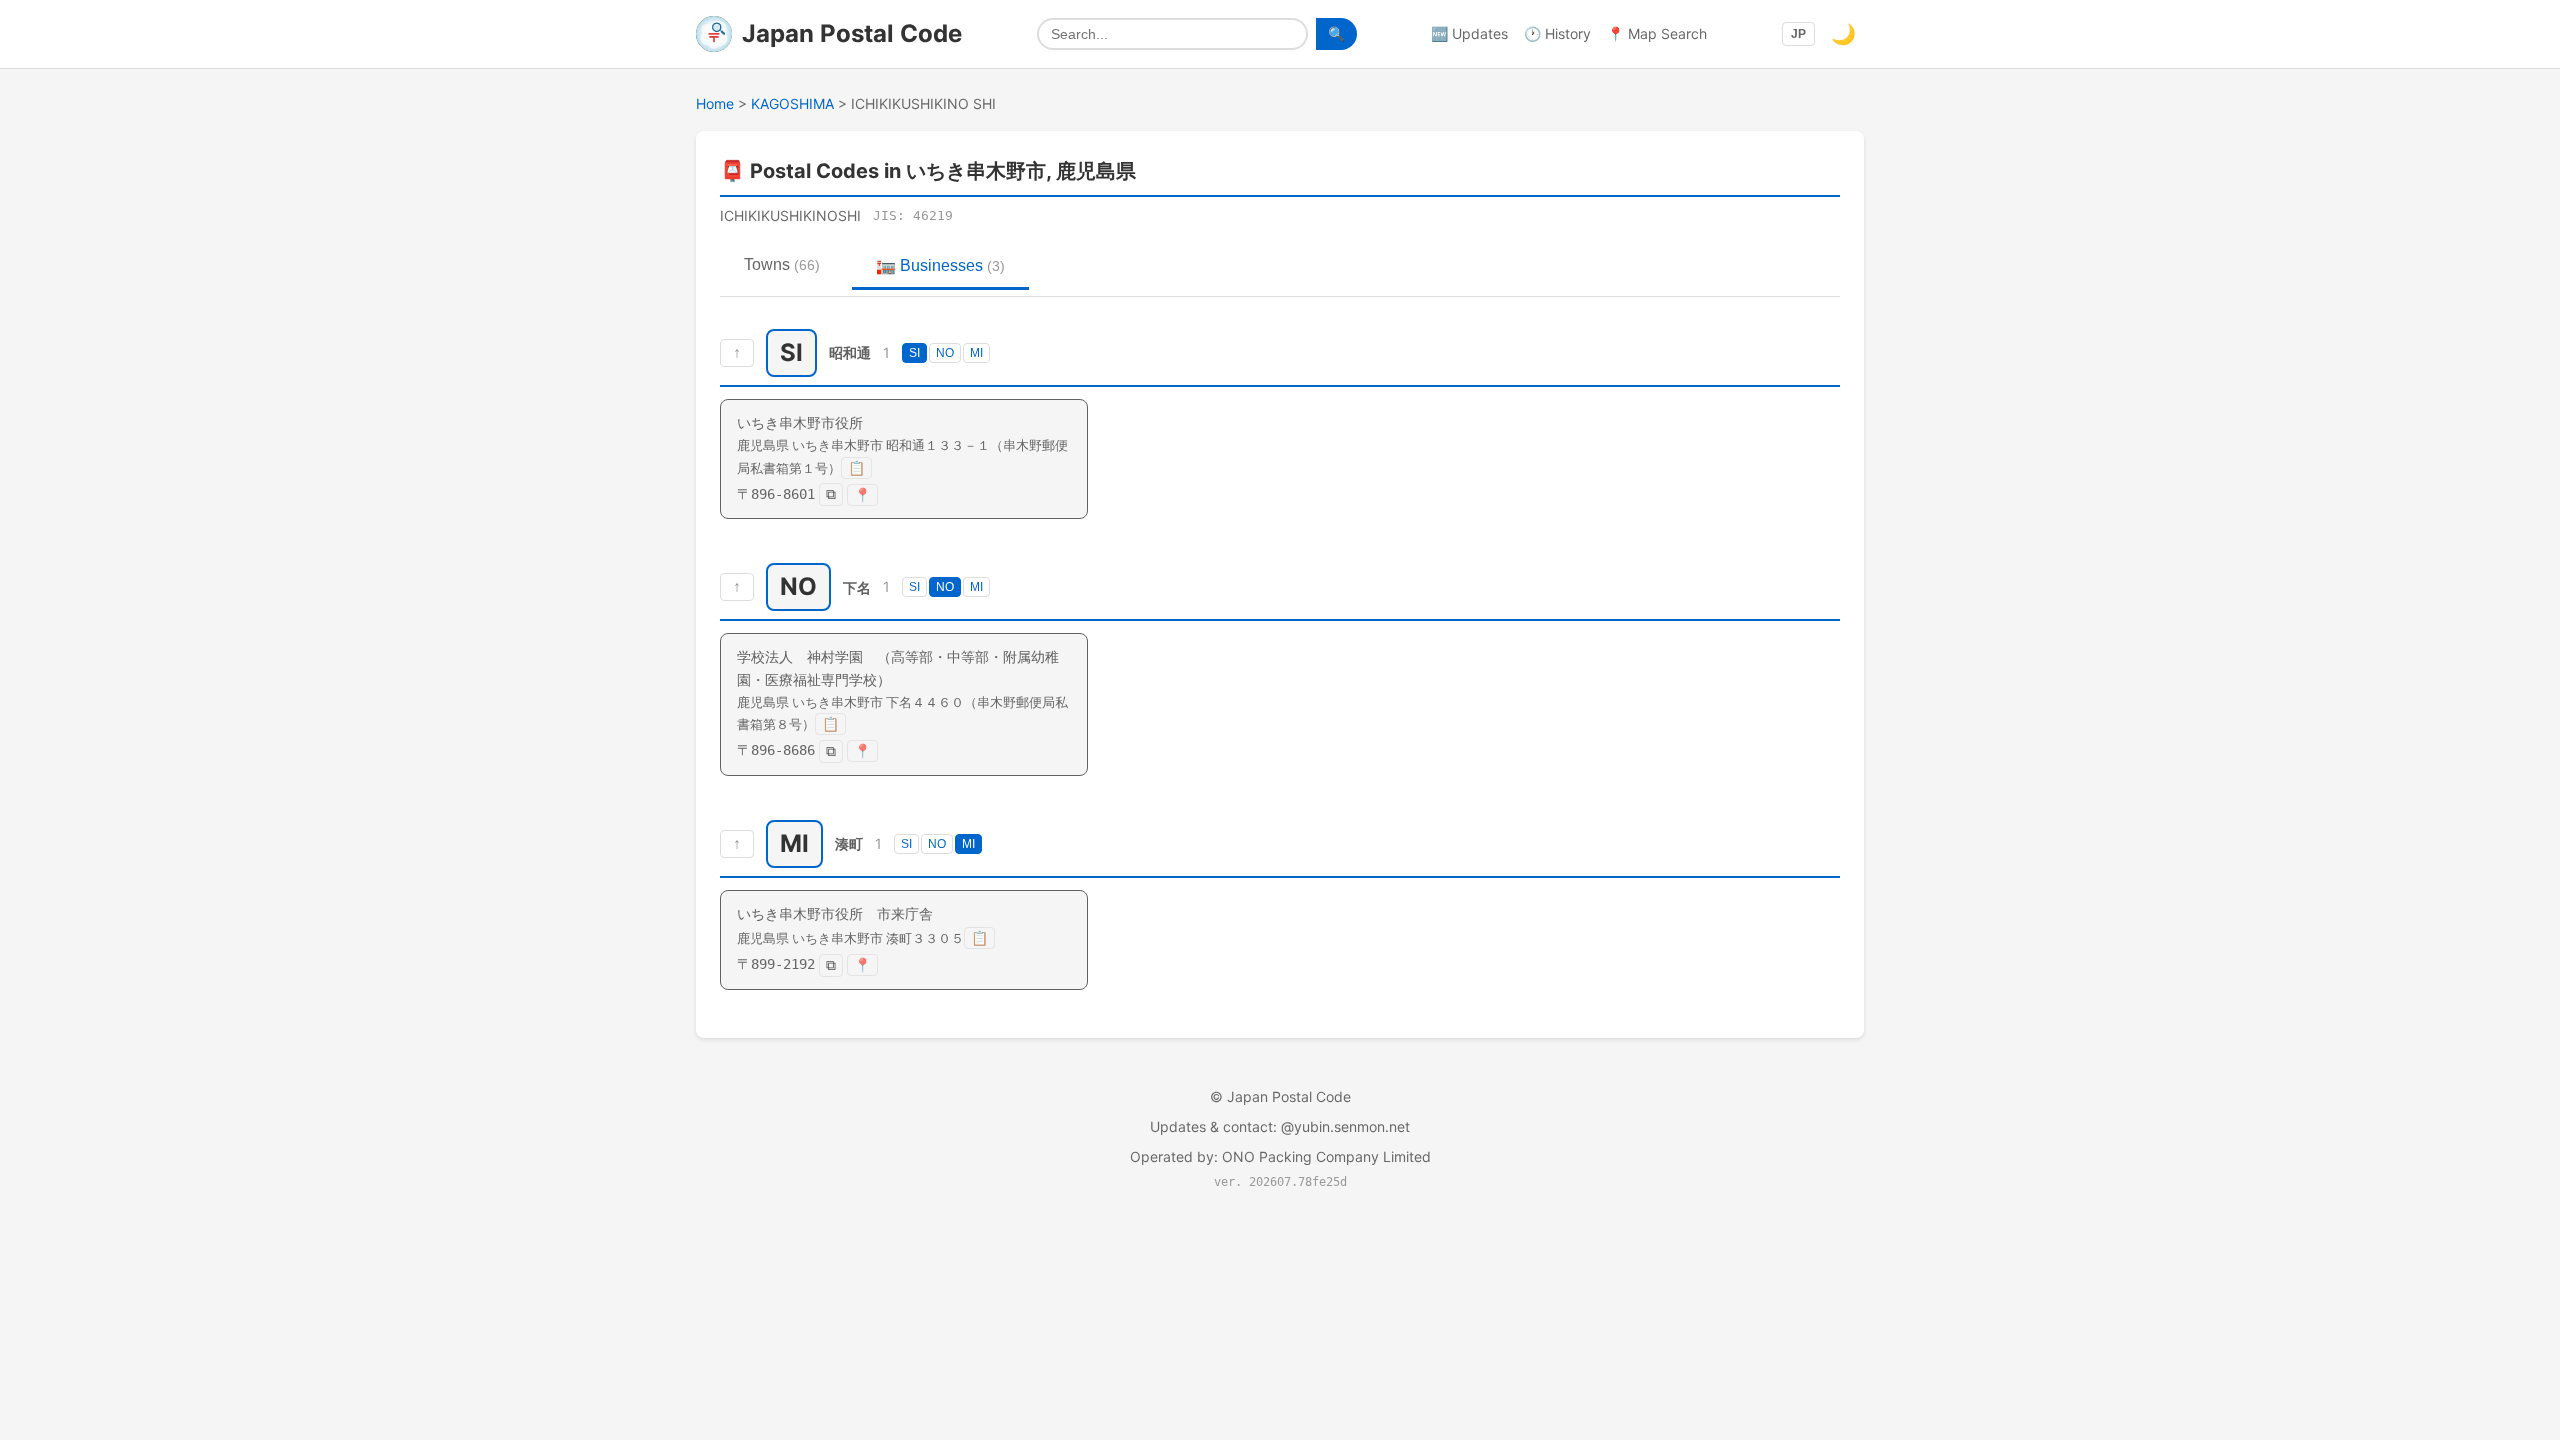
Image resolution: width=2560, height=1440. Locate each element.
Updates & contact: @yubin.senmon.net (1280, 1126)
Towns (782, 264)
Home (715, 103)
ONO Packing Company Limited (1326, 1156)
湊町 (849, 843)
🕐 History (1557, 33)
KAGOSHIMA (792, 103)
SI (914, 353)
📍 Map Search (1657, 33)
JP (1798, 34)
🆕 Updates (1469, 33)
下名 (857, 587)
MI (976, 353)
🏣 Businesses (940, 265)
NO (945, 353)
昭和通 (850, 352)
